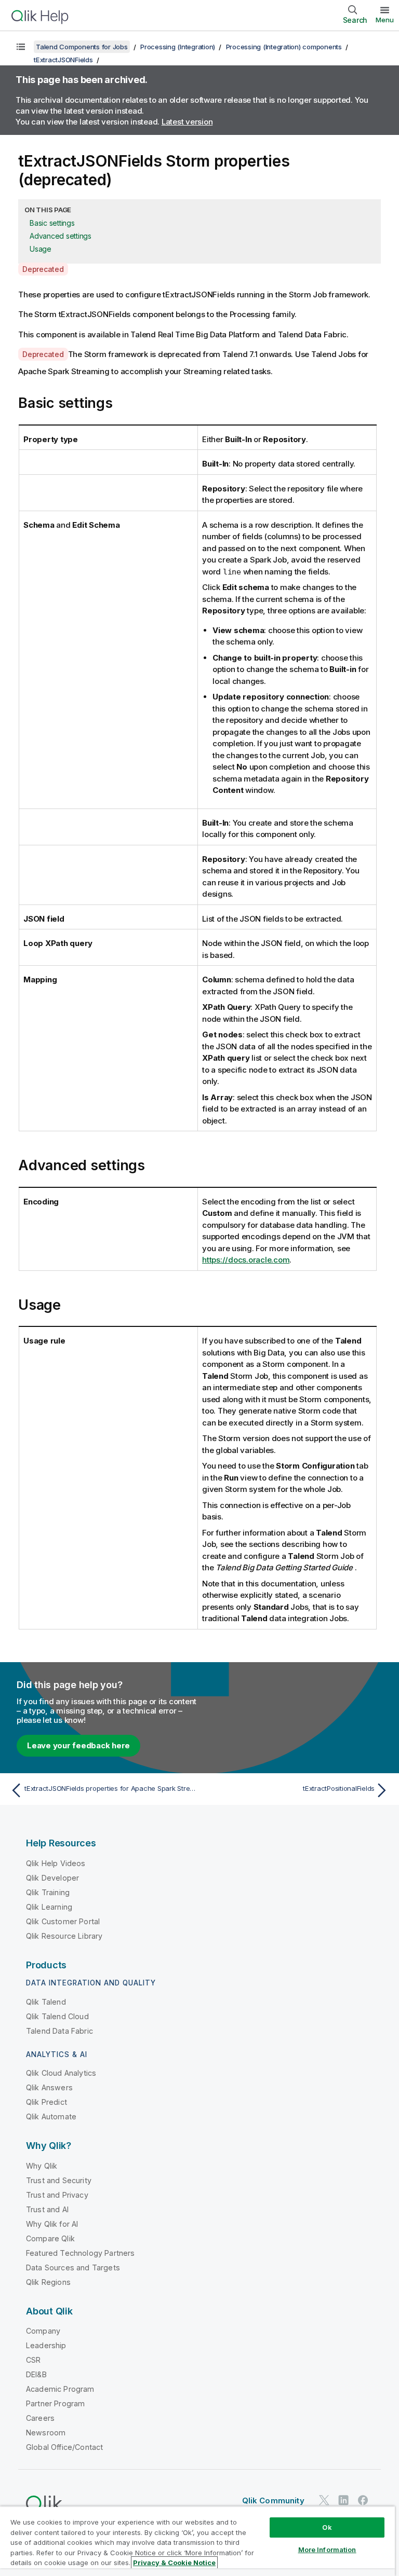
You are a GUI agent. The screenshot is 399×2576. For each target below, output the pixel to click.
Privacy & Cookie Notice (174, 2563)
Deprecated (43, 269)
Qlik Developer (52, 1878)
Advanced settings (61, 236)
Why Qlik (42, 2166)
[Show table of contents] (21, 47)
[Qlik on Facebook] (363, 2500)
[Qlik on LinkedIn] (343, 2500)
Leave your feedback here (78, 1745)
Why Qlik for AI (52, 2224)
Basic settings (52, 223)
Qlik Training (48, 1892)
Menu (385, 20)
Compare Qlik (50, 2238)
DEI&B (36, 2374)
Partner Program (55, 2403)
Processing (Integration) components (284, 47)
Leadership (46, 2345)
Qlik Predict (46, 2102)
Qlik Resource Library (64, 1936)
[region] (197, 2541)
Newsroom (46, 2433)
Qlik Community (273, 2500)
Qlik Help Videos (56, 1863)
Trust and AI (47, 2209)
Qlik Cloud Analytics (61, 2073)
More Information (327, 2550)
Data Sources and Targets (73, 2267)
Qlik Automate (51, 2116)
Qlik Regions (48, 2282)
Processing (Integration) (178, 47)
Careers (40, 2418)
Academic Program (60, 2389)
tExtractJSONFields (63, 60)
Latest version (187, 122)
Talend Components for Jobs (82, 47)
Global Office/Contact (64, 2447)
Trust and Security (59, 2180)
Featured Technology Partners (80, 2253)
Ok (327, 2527)
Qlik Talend (46, 2002)
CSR (33, 2360)
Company (43, 2331)
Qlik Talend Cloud (57, 2016)
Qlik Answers (49, 2087)
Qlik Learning (49, 1907)
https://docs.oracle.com (246, 1260)
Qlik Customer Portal (63, 1921)
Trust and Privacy (57, 2195)
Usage (41, 249)
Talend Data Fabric (59, 2031)
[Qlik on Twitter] (324, 2500)
